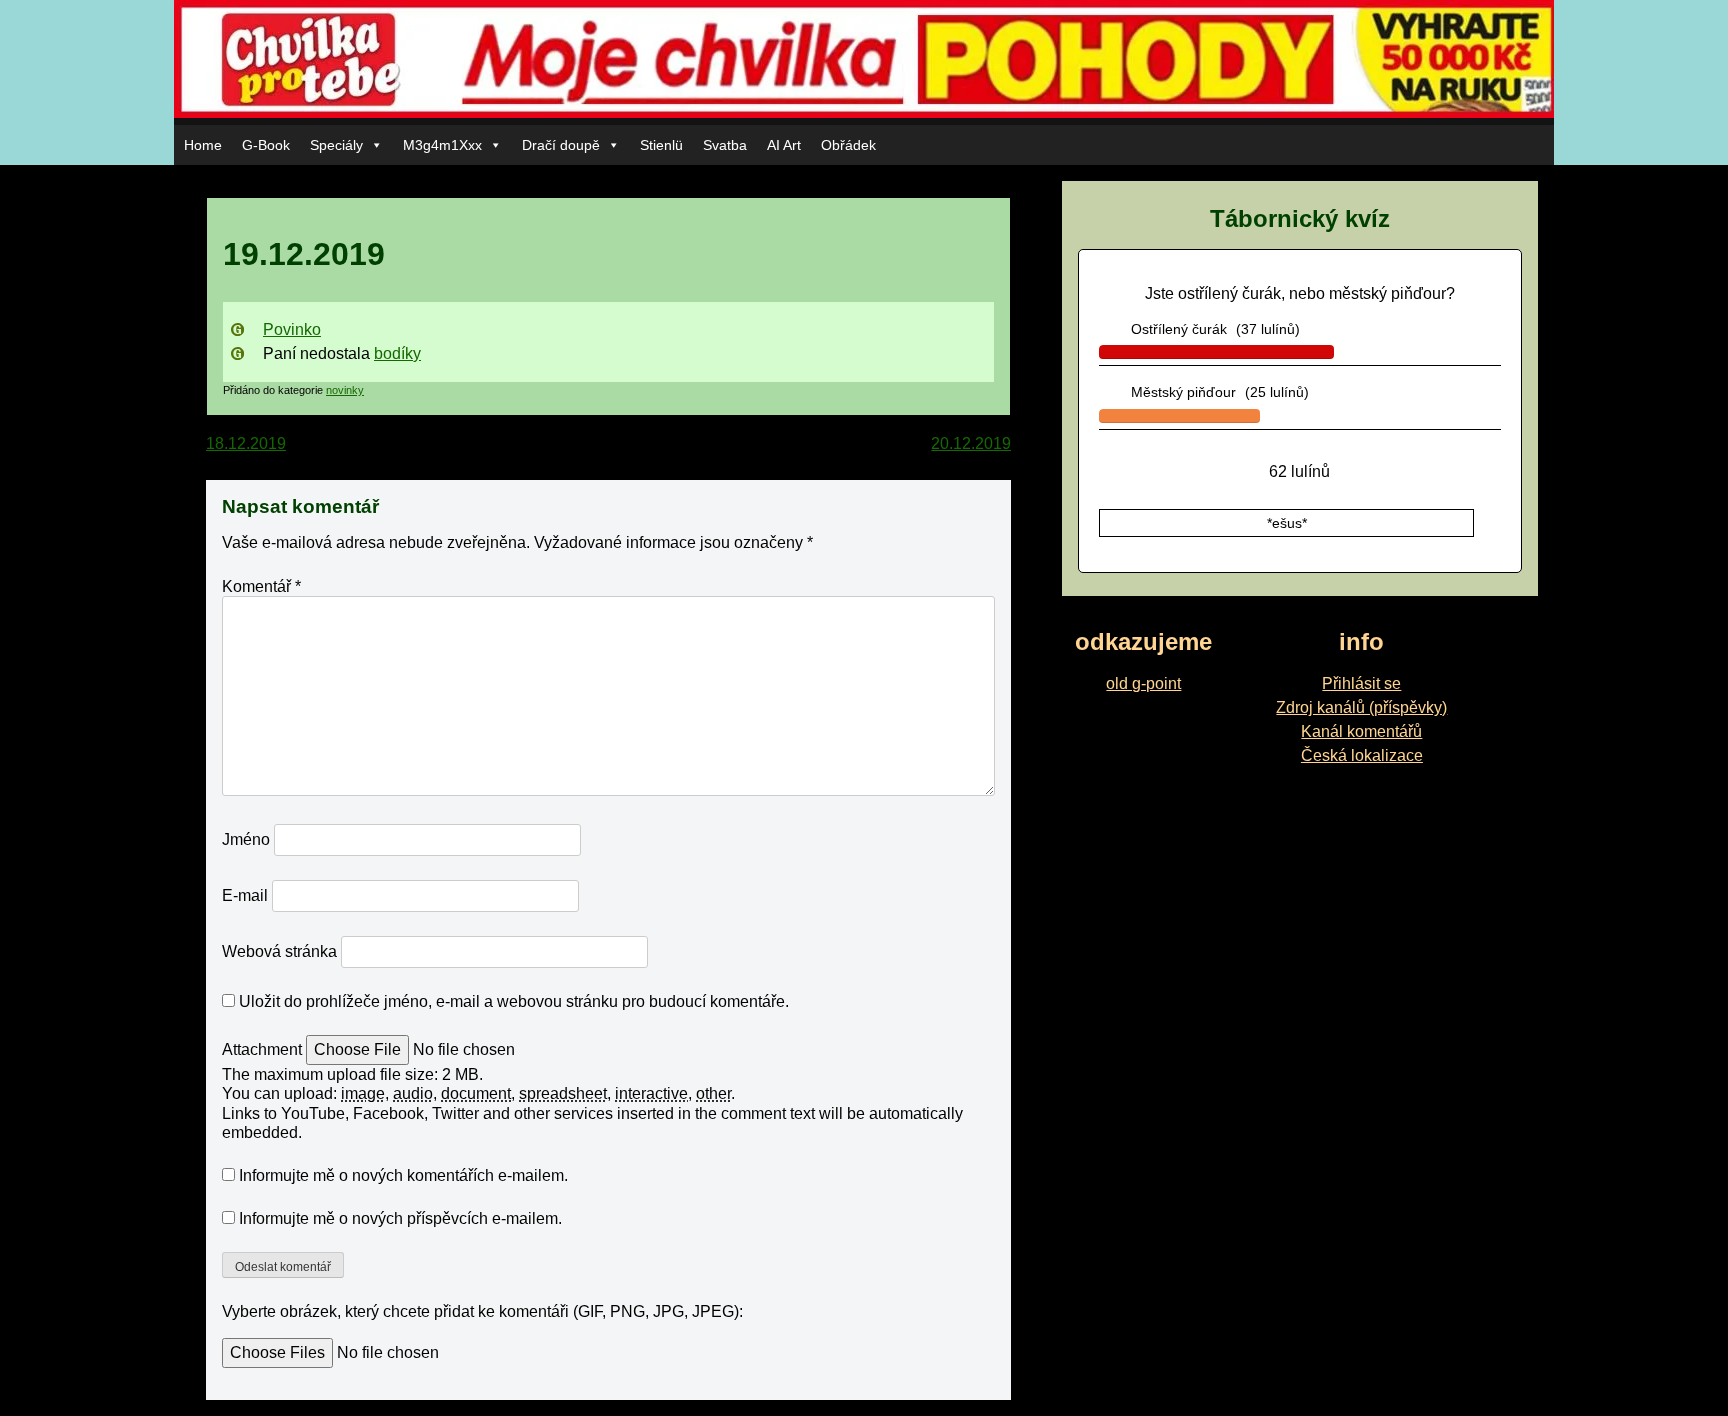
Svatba (725, 145)
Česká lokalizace (1362, 755)
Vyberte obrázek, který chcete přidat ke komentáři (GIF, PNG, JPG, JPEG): (482, 1311)
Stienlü (661, 145)
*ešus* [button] (1287, 523)
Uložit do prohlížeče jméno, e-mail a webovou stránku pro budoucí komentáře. (514, 1001)
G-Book (266, 145)
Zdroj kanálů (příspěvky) (1361, 707)
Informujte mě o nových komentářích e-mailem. (403, 1175)
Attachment (264, 1049)
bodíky (397, 353)
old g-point (1143, 683)
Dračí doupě (561, 145)
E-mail (245, 895)
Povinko (292, 329)
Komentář (261, 586)
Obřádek (848, 145)
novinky (345, 390)
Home (203, 145)
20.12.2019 (971, 443)
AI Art (784, 145)
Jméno (246, 839)
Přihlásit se (1361, 683)
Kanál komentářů (1361, 731)
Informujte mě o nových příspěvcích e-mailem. (400, 1218)
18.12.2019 (246, 443)
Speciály (336, 145)
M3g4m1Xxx (442, 145)
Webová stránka (279, 951)
